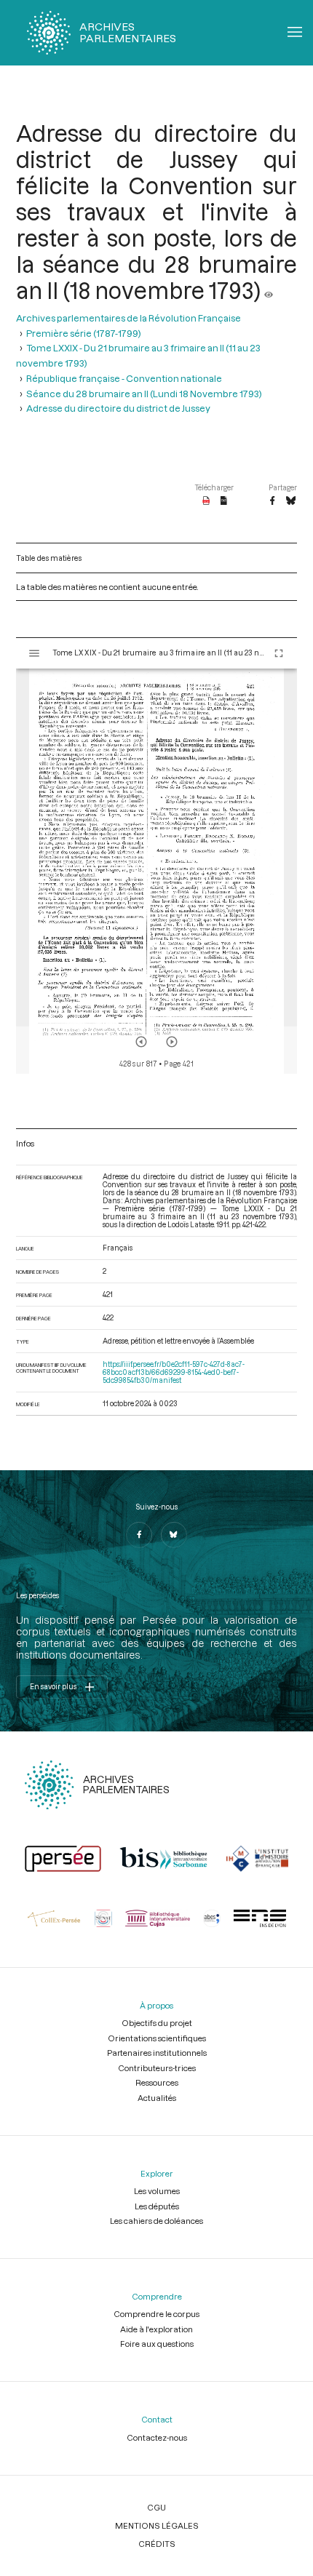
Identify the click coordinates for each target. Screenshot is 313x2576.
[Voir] (269, 290)
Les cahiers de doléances (156, 2221)
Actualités (157, 2098)
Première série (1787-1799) (84, 333)
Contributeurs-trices (157, 2068)
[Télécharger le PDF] (206, 501)
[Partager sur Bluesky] (291, 501)
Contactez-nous (157, 2437)
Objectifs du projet (157, 2023)
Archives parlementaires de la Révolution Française (128, 318)
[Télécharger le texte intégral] (224, 501)
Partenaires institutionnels (157, 2053)
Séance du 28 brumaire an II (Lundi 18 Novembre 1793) (144, 393)
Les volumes (157, 2191)
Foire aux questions (157, 2344)
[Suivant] (172, 1042)
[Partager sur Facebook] (272, 501)
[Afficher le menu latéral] (34, 653)
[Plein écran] (279, 653)
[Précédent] (141, 1042)
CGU (156, 2507)
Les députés (157, 2206)
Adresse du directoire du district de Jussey (118, 408)
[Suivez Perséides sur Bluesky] (174, 1535)
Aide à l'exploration (156, 2329)
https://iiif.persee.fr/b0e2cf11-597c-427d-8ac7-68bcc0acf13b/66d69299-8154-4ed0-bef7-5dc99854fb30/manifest (174, 1372)
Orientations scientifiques (157, 2038)
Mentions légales (157, 2525)
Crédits (157, 2544)
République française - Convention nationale (124, 378)
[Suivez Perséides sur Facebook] (139, 1535)
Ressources (157, 2082)
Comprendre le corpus (156, 2314)
